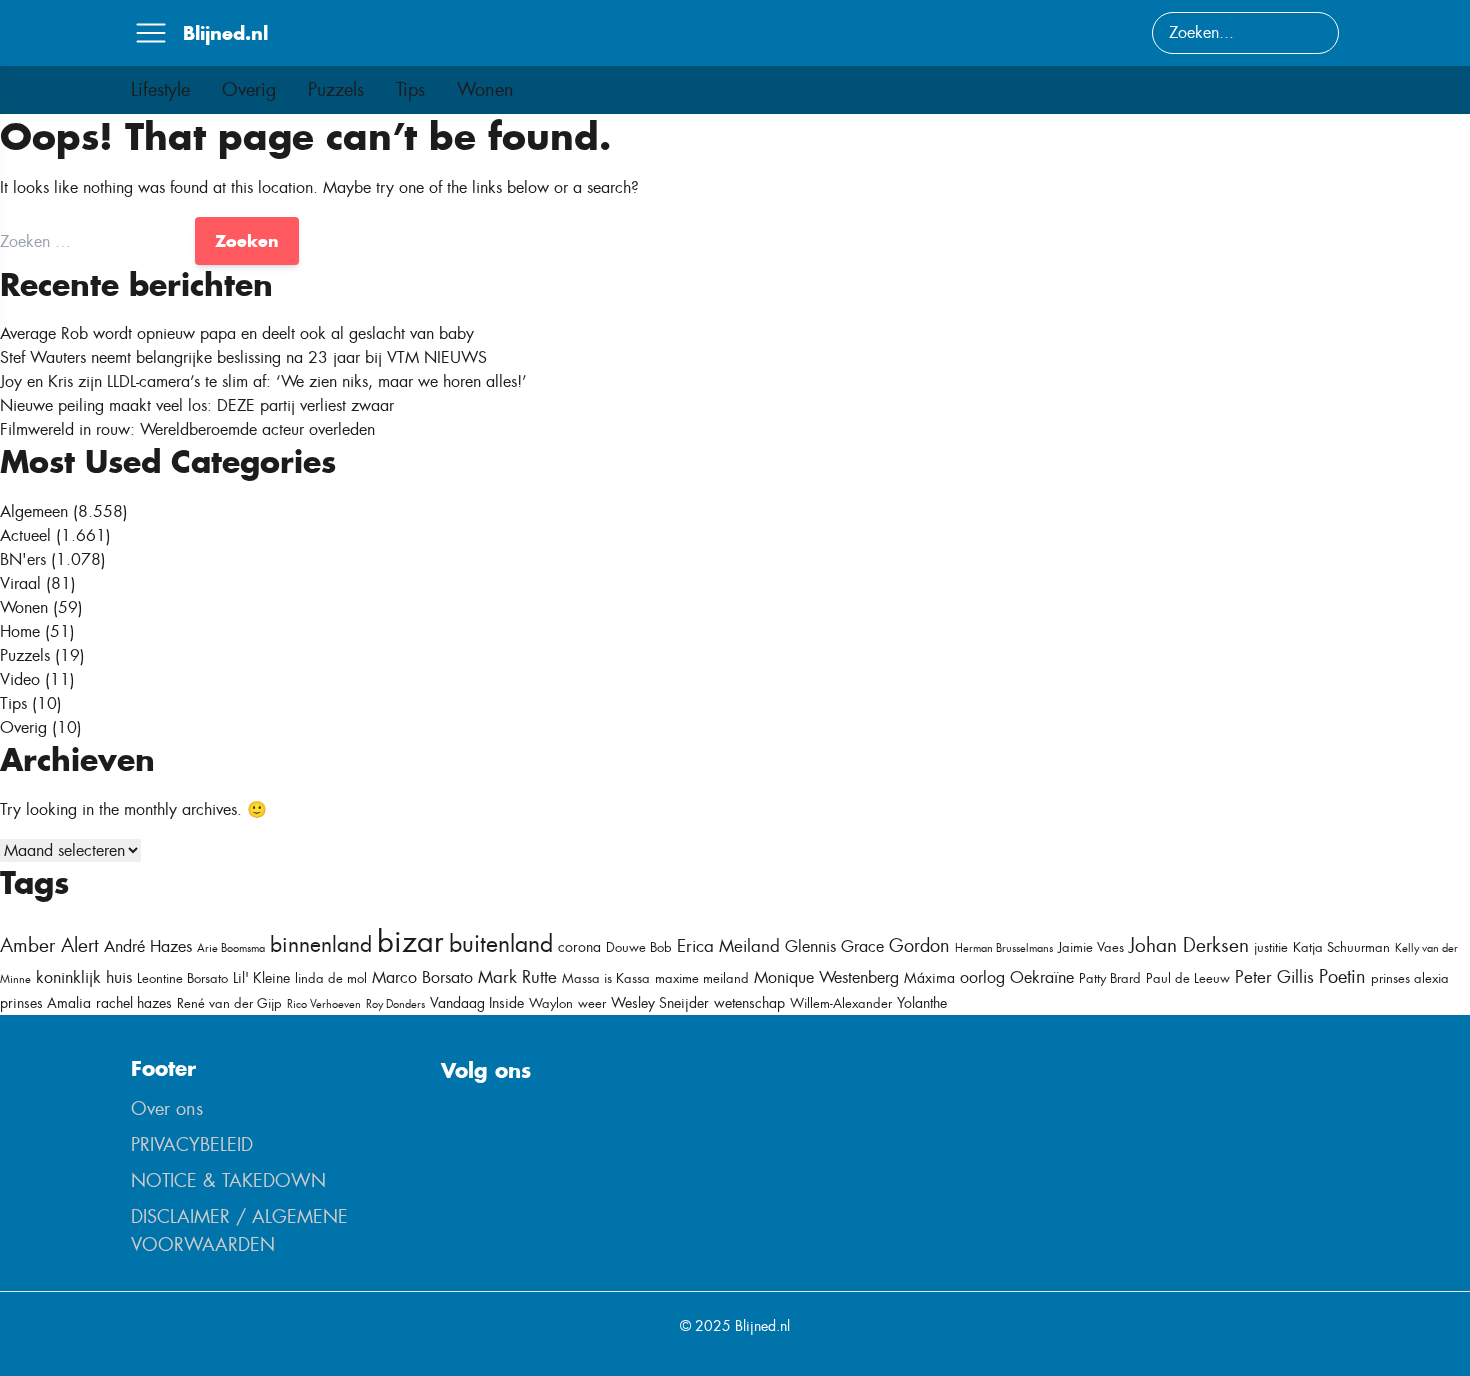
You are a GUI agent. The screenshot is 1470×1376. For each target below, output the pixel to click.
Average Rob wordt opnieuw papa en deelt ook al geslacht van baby (237, 333)
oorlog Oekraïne (1017, 977)
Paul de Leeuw (1188, 978)
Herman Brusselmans (1004, 948)
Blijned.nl (225, 33)
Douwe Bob (639, 947)
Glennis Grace (834, 946)
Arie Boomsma (231, 948)
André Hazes (148, 946)
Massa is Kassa (606, 978)
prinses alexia (1410, 978)
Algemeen (34, 511)
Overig (249, 90)
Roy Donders (395, 1004)
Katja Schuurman (1341, 947)
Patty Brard (1110, 978)
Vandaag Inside (477, 1003)
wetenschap (749, 1003)
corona (579, 947)
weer (592, 1003)
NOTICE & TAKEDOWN (228, 1181)
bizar (410, 941)
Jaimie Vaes (1091, 947)
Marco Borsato (422, 977)
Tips (410, 90)
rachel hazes (134, 1003)
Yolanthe (922, 1003)
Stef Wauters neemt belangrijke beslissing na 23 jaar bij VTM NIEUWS (243, 357)
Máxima (929, 978)
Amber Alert (49, 945)
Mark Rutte (517, 977)
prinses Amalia (45, 1003)
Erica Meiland (728, 946)
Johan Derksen (1189, 945)
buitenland (501, 944)
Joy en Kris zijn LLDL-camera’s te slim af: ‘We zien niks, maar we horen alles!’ (263, 381)
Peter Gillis (1274, 977)
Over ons (167, 1109)
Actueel (25, 535)
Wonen (485, 90)
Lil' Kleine (261, 978)
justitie (1271, 947)
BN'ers (23, 559)
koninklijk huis (84, 977)
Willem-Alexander (841, 1003)
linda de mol (331, 978)
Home (20, 631)
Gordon (919, 946)
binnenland (321, 944)
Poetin (1342, 977)
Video (20, 679)
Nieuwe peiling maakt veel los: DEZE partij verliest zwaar (197, 405)
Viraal (20, 583)
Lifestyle (160, 90)
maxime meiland (702, 978)
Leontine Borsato (182, 978)
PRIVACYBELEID (192, 1145)
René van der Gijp (229, 1003)
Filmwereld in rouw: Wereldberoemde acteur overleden (187, 429)
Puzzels (336, 90)
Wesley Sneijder (660, 1003)
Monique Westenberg (826, 977)
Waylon (551, 1003)
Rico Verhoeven (324, 1004)
